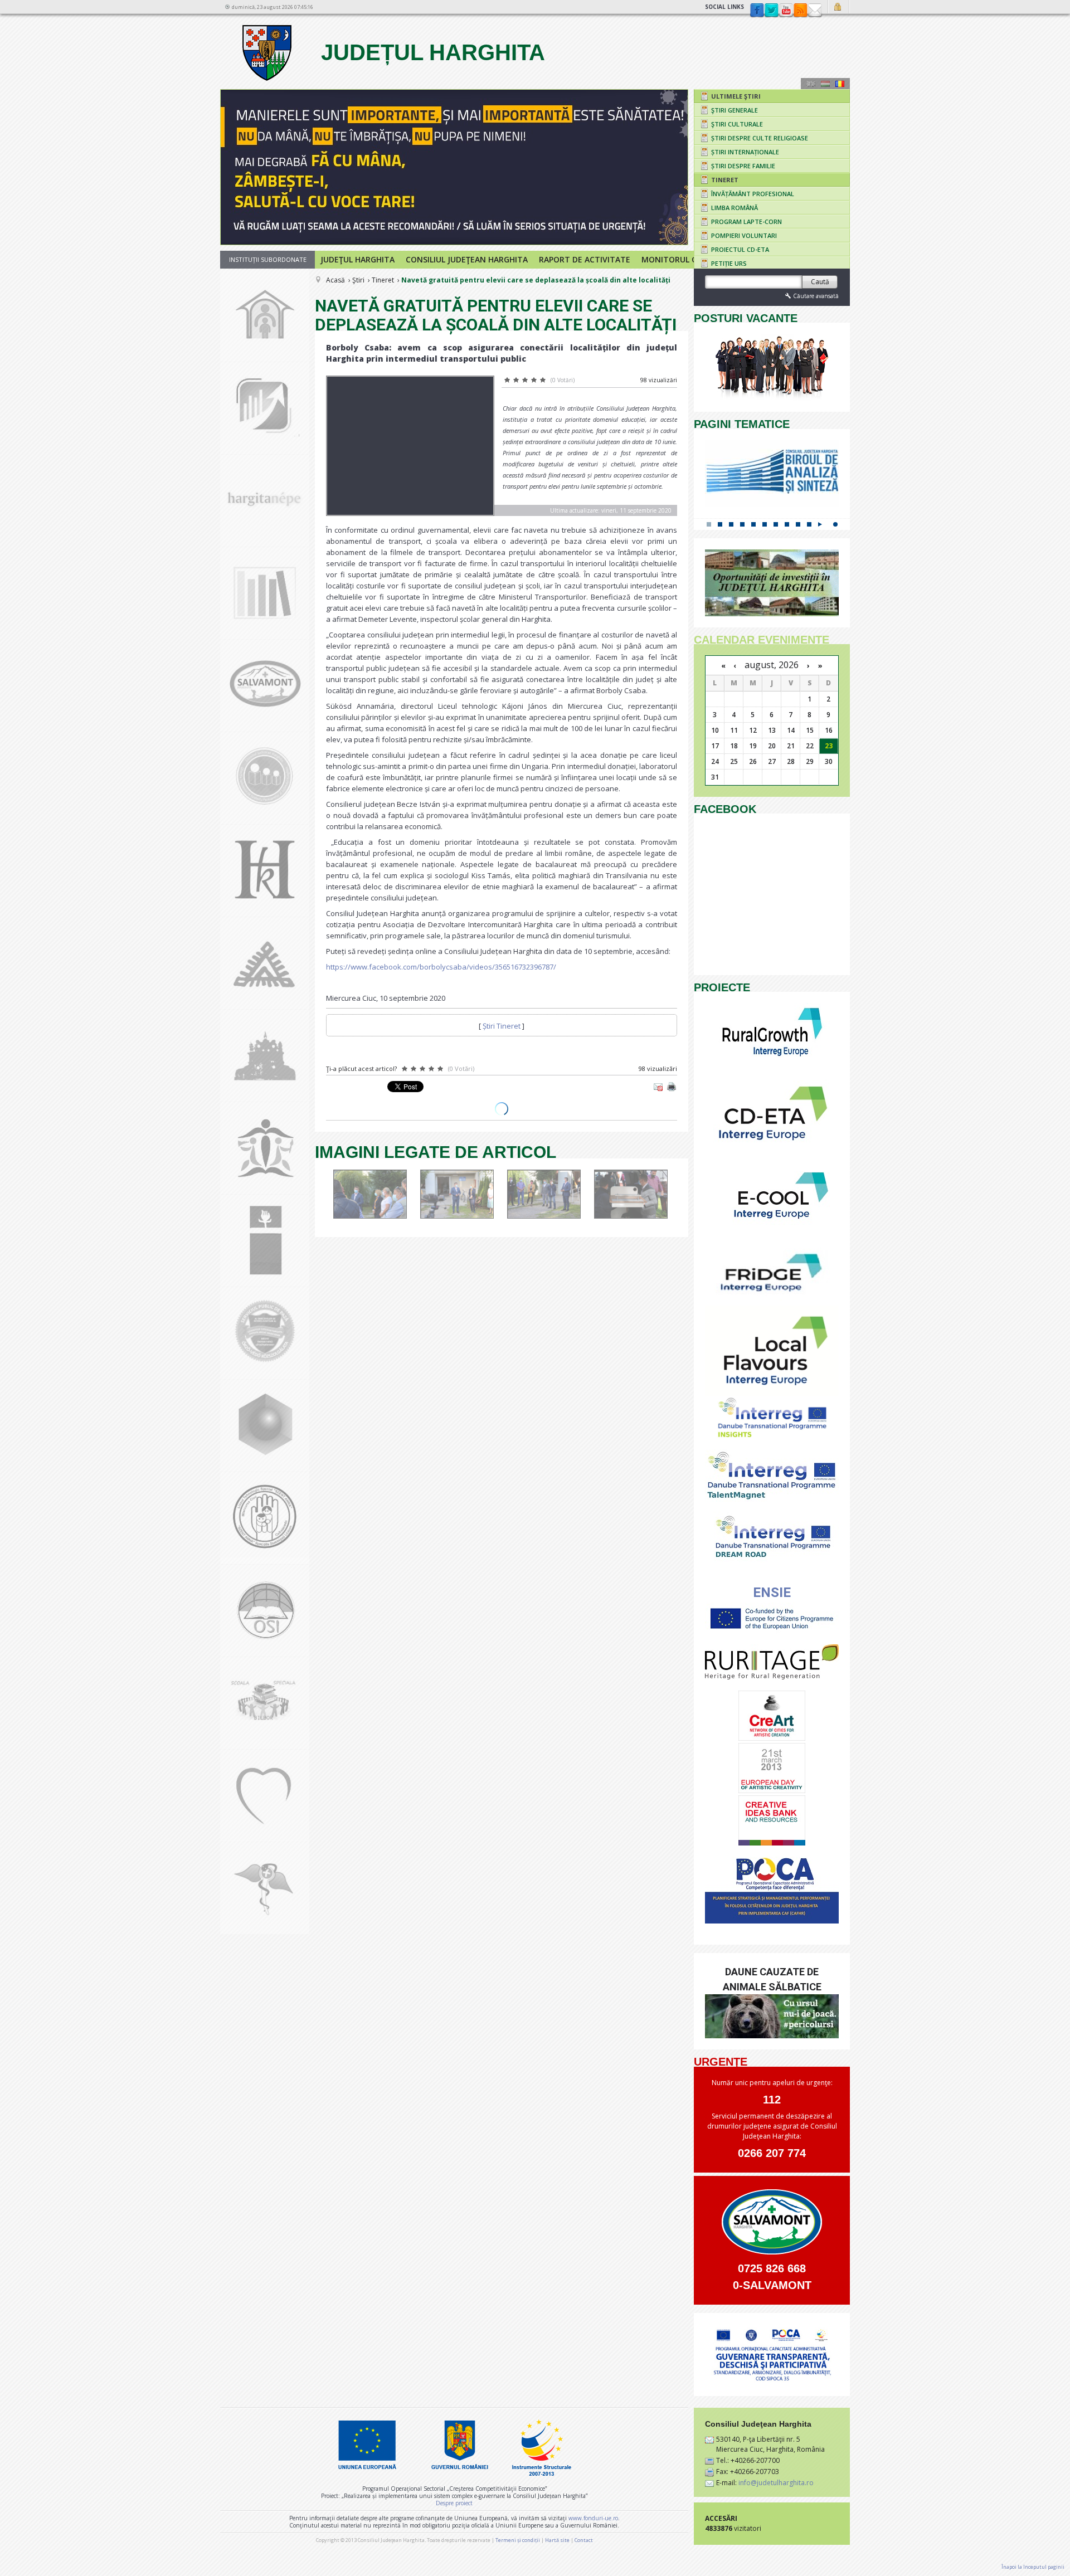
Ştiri (358, 280)
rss (800, 11)
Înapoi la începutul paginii (1033, 2567)
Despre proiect (454, 2503)
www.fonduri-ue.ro (593, 2518)
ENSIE (772, 1593)
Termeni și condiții (518, 2540)
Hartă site (557, 2540)
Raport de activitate (585, 259)
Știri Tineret (502, 1026)
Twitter (771, 11)
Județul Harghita (430, 52)
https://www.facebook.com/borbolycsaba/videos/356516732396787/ (441, 967)
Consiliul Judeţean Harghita (467, 259)
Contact (815, 11)
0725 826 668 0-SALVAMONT (772, 2277)
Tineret (383, 280)
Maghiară (825, 84)
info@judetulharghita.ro (776, 2483)
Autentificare (839, 7)
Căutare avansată (816, 296)
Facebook (757, 11)
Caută (820, 282)
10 (809, 524)
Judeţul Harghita (358, 259)
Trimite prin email (658, 1087)
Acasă (335, 280)
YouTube (786, 11)
